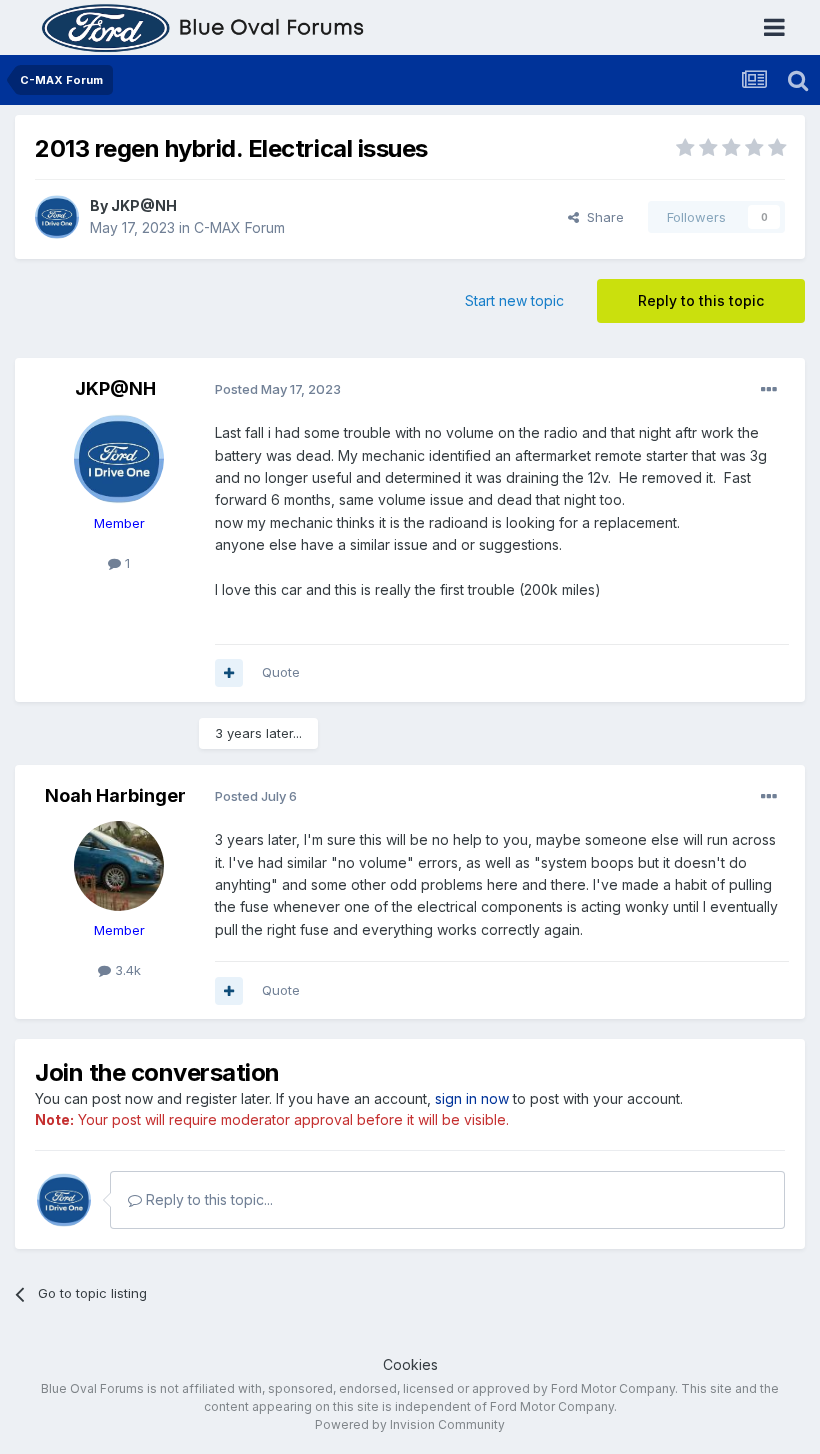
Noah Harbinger (115, 795)
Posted (278, 389)
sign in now (472, 1098)
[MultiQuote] (229, 673)
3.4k (126, 970)
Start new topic (514, 300)
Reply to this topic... (207, 1199)
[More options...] (769, 390)
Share (601, 217)
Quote (281, 672)
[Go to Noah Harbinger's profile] (119, 866)
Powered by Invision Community (410, 1424)
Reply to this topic (701, 300)
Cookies (410, 1364)
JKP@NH (144, 205)
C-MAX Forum (239, 227)
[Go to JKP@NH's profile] (57, 217)
